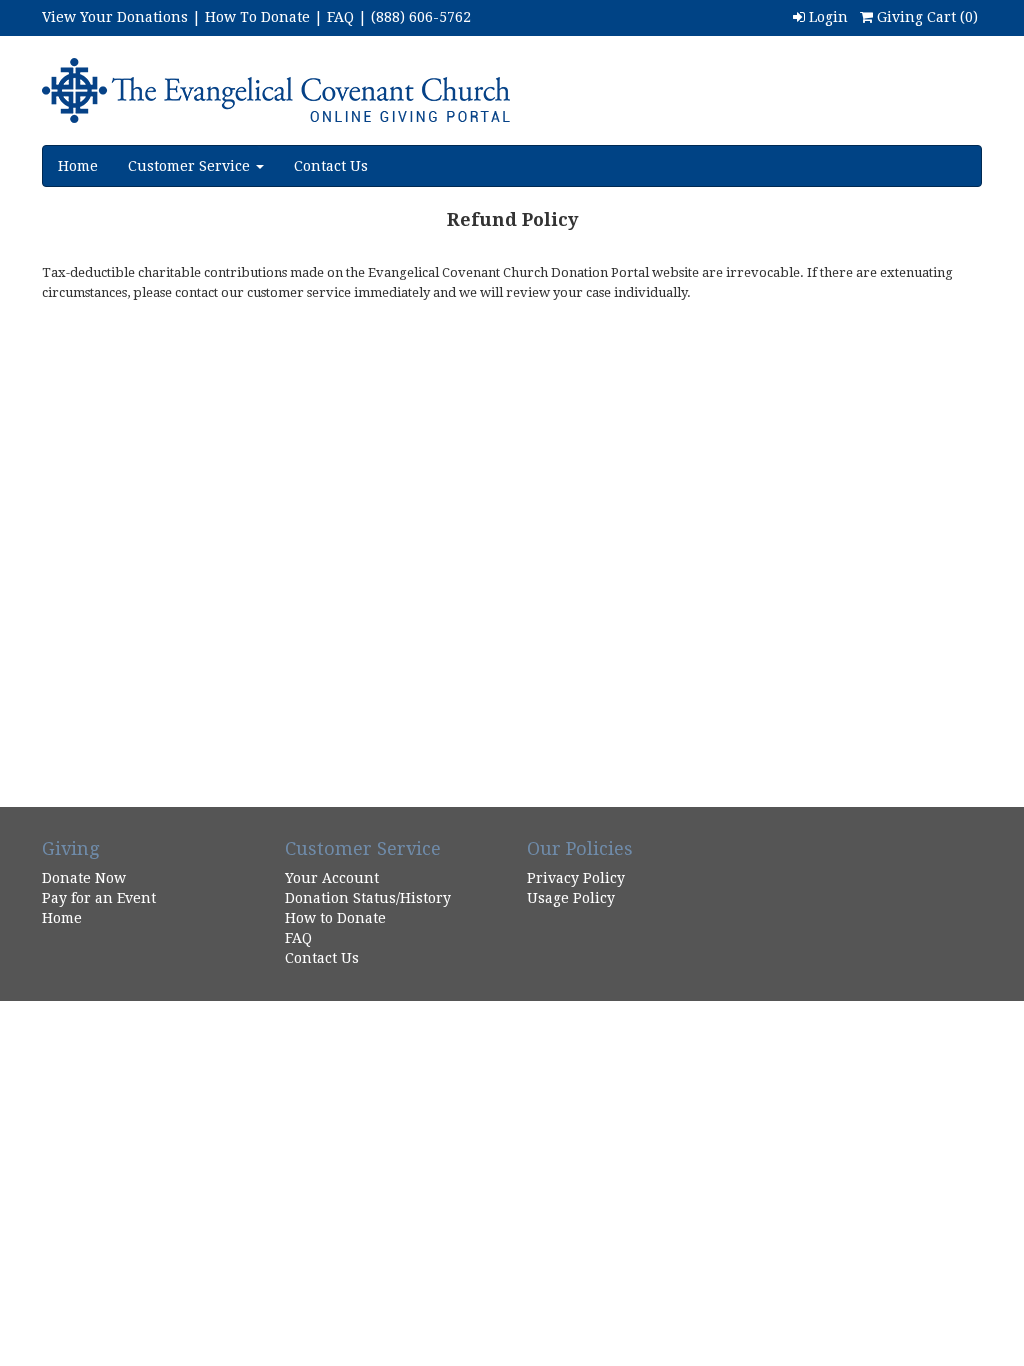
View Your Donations (115, 17)
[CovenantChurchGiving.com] (310, 90)
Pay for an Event (99, 898)
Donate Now (84, 878)
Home (78, 166)
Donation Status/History (368, 898)
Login (826, 17)
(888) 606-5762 (421, 17)
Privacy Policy (576, 878)
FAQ (340, 17)
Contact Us (331, 166)
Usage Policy (571, 898)
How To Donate (257, 17)
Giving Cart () (925, 17)
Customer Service (191, 166)
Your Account (332, 878)
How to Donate (335, 918)
